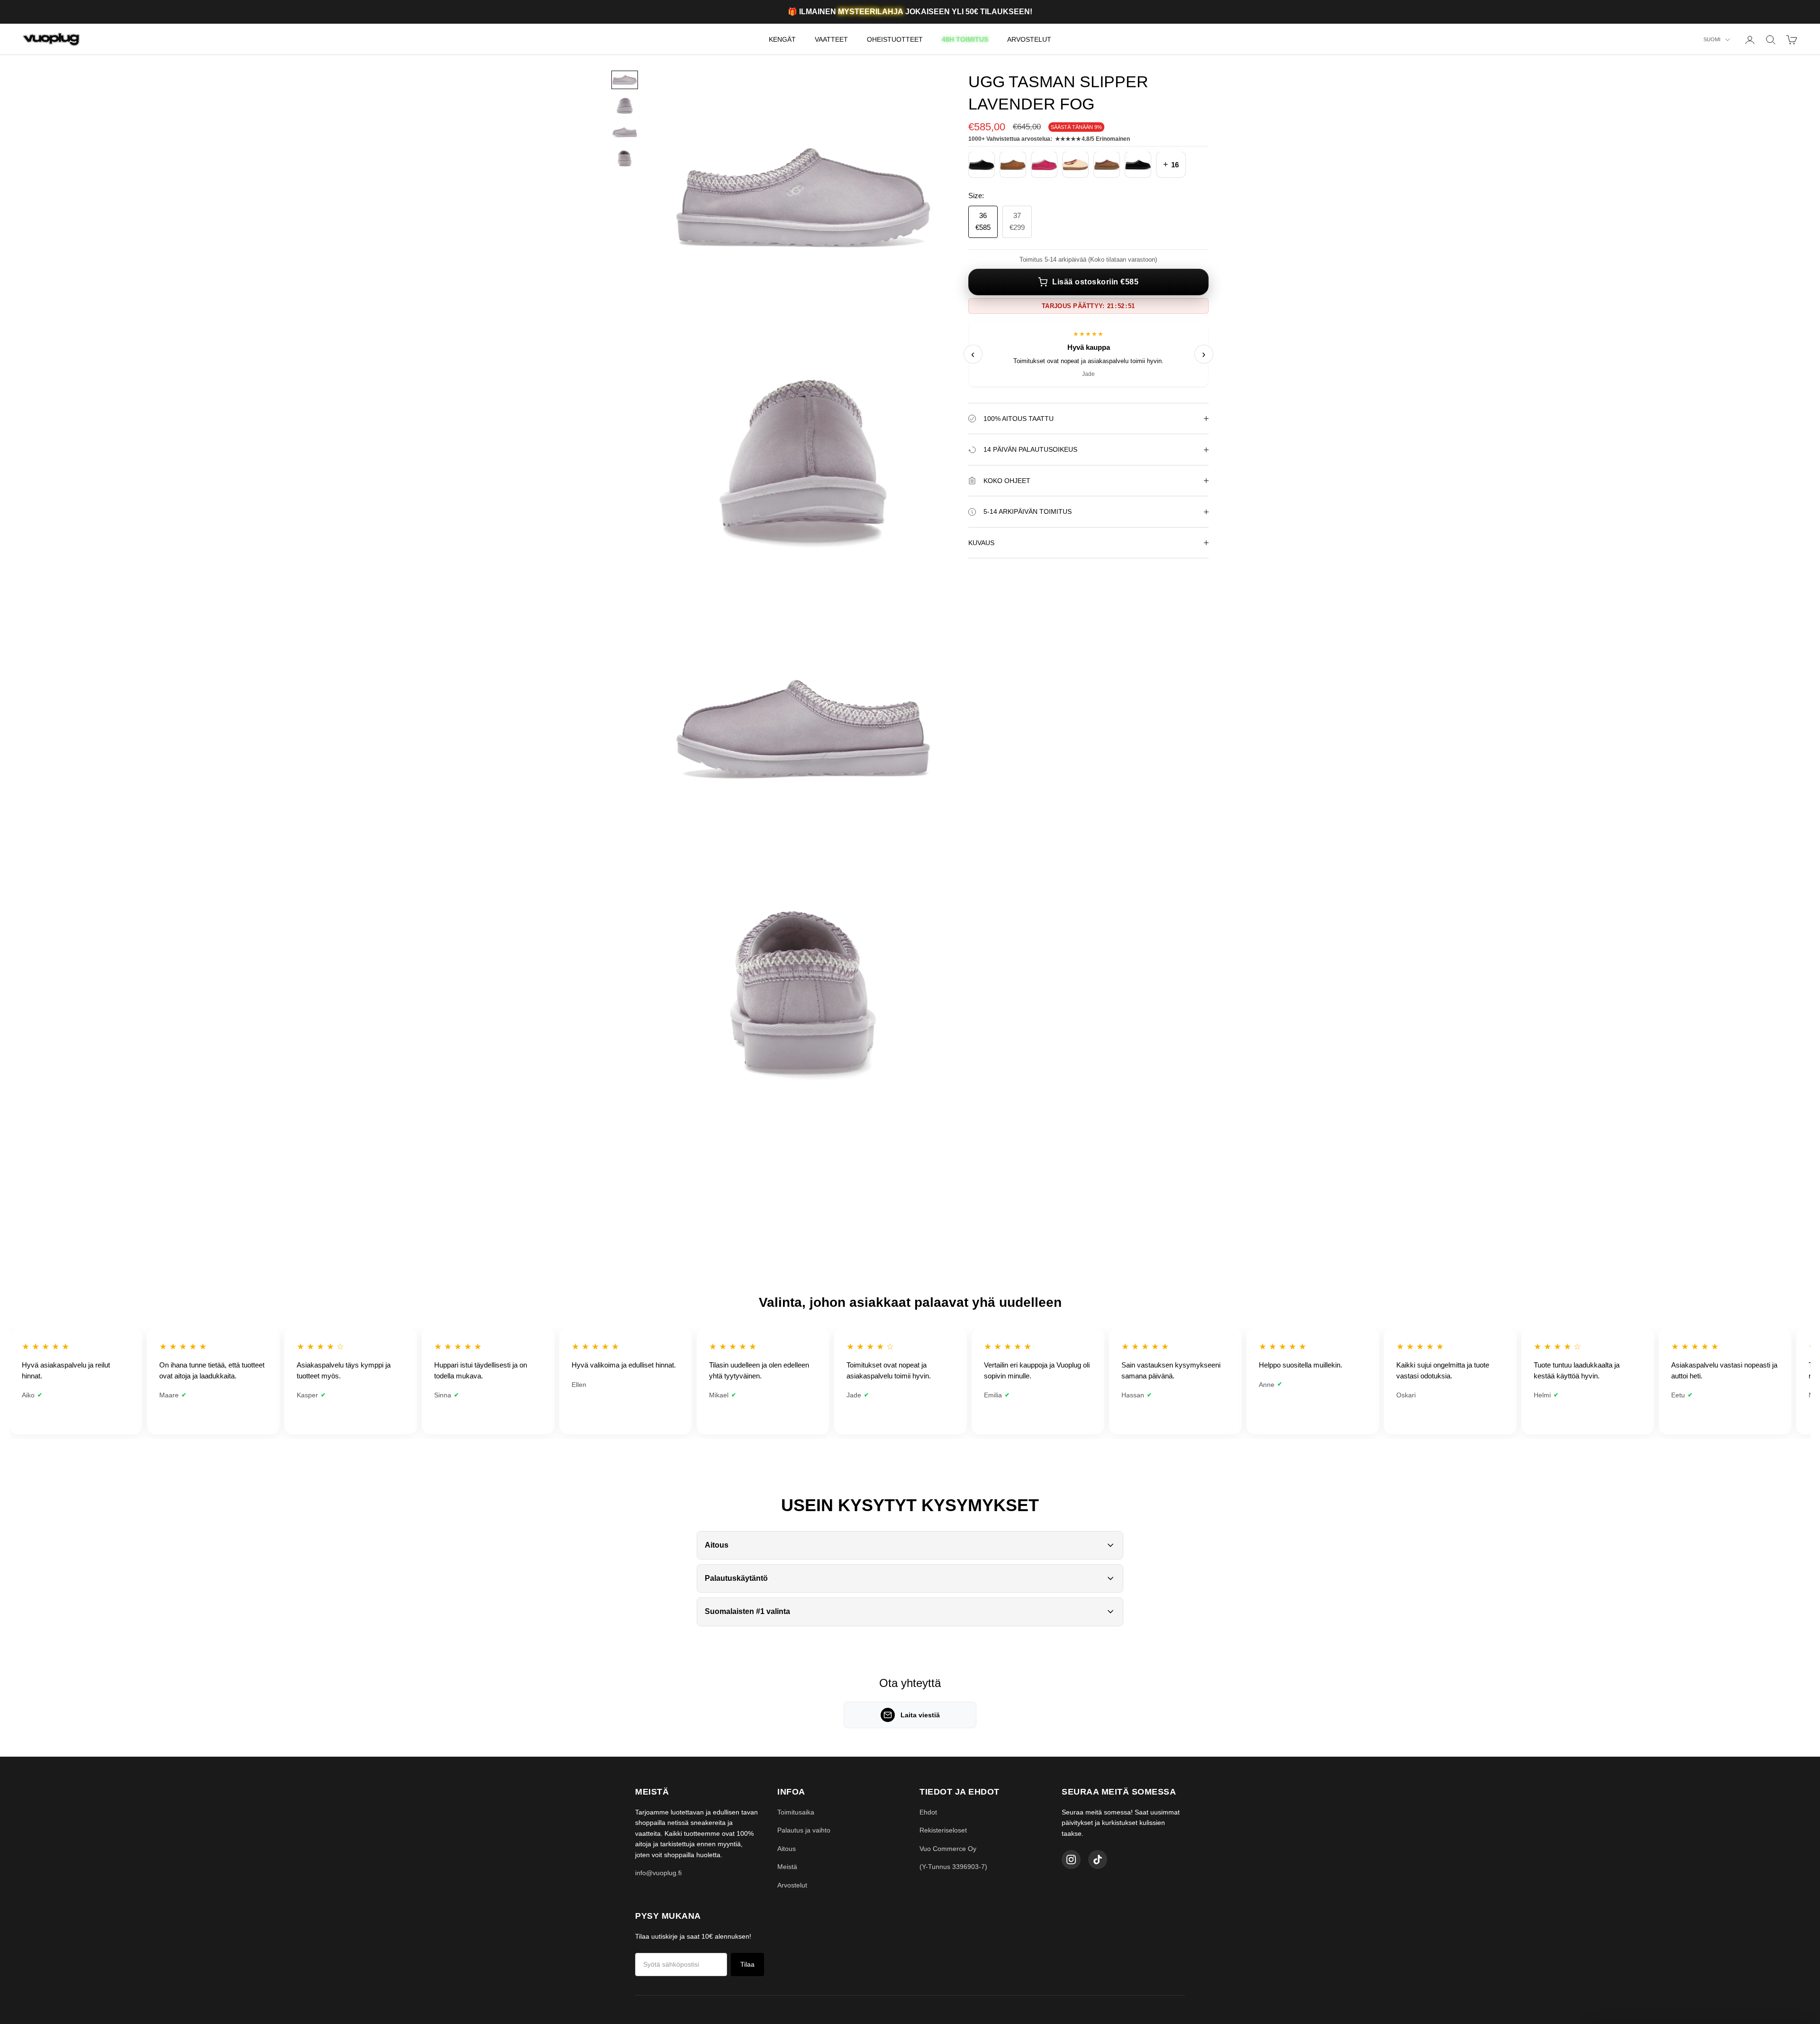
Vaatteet (831, 39)
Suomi (1712, 40)
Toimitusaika (796, 1812)
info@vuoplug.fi (658, 1873)
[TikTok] (1098, 1860)
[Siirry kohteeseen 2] (625, 106)
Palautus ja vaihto (804, 1830)
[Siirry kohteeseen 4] (625, 159)
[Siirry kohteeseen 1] (625, 80)
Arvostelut (1029, 39)
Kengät (782, 39)
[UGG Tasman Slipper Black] (1138, 165)
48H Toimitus (965, 39)
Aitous (787, 1849)
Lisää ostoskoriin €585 (1095, 282)
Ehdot (928, 1812)
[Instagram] (1071, 1860)
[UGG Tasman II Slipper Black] (982, 165)
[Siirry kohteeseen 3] (625, 132)
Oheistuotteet (895, 39)
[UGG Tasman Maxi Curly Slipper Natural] (1075, 165)
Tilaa (747, 1964)
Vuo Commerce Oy (948, 1849)
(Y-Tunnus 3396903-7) (953, 1867)
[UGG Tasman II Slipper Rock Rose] (1044, 165)
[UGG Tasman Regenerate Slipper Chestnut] (1107, 165)
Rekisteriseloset (943, 1830)
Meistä (787, 1867)
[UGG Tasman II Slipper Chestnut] (1013, 165)
